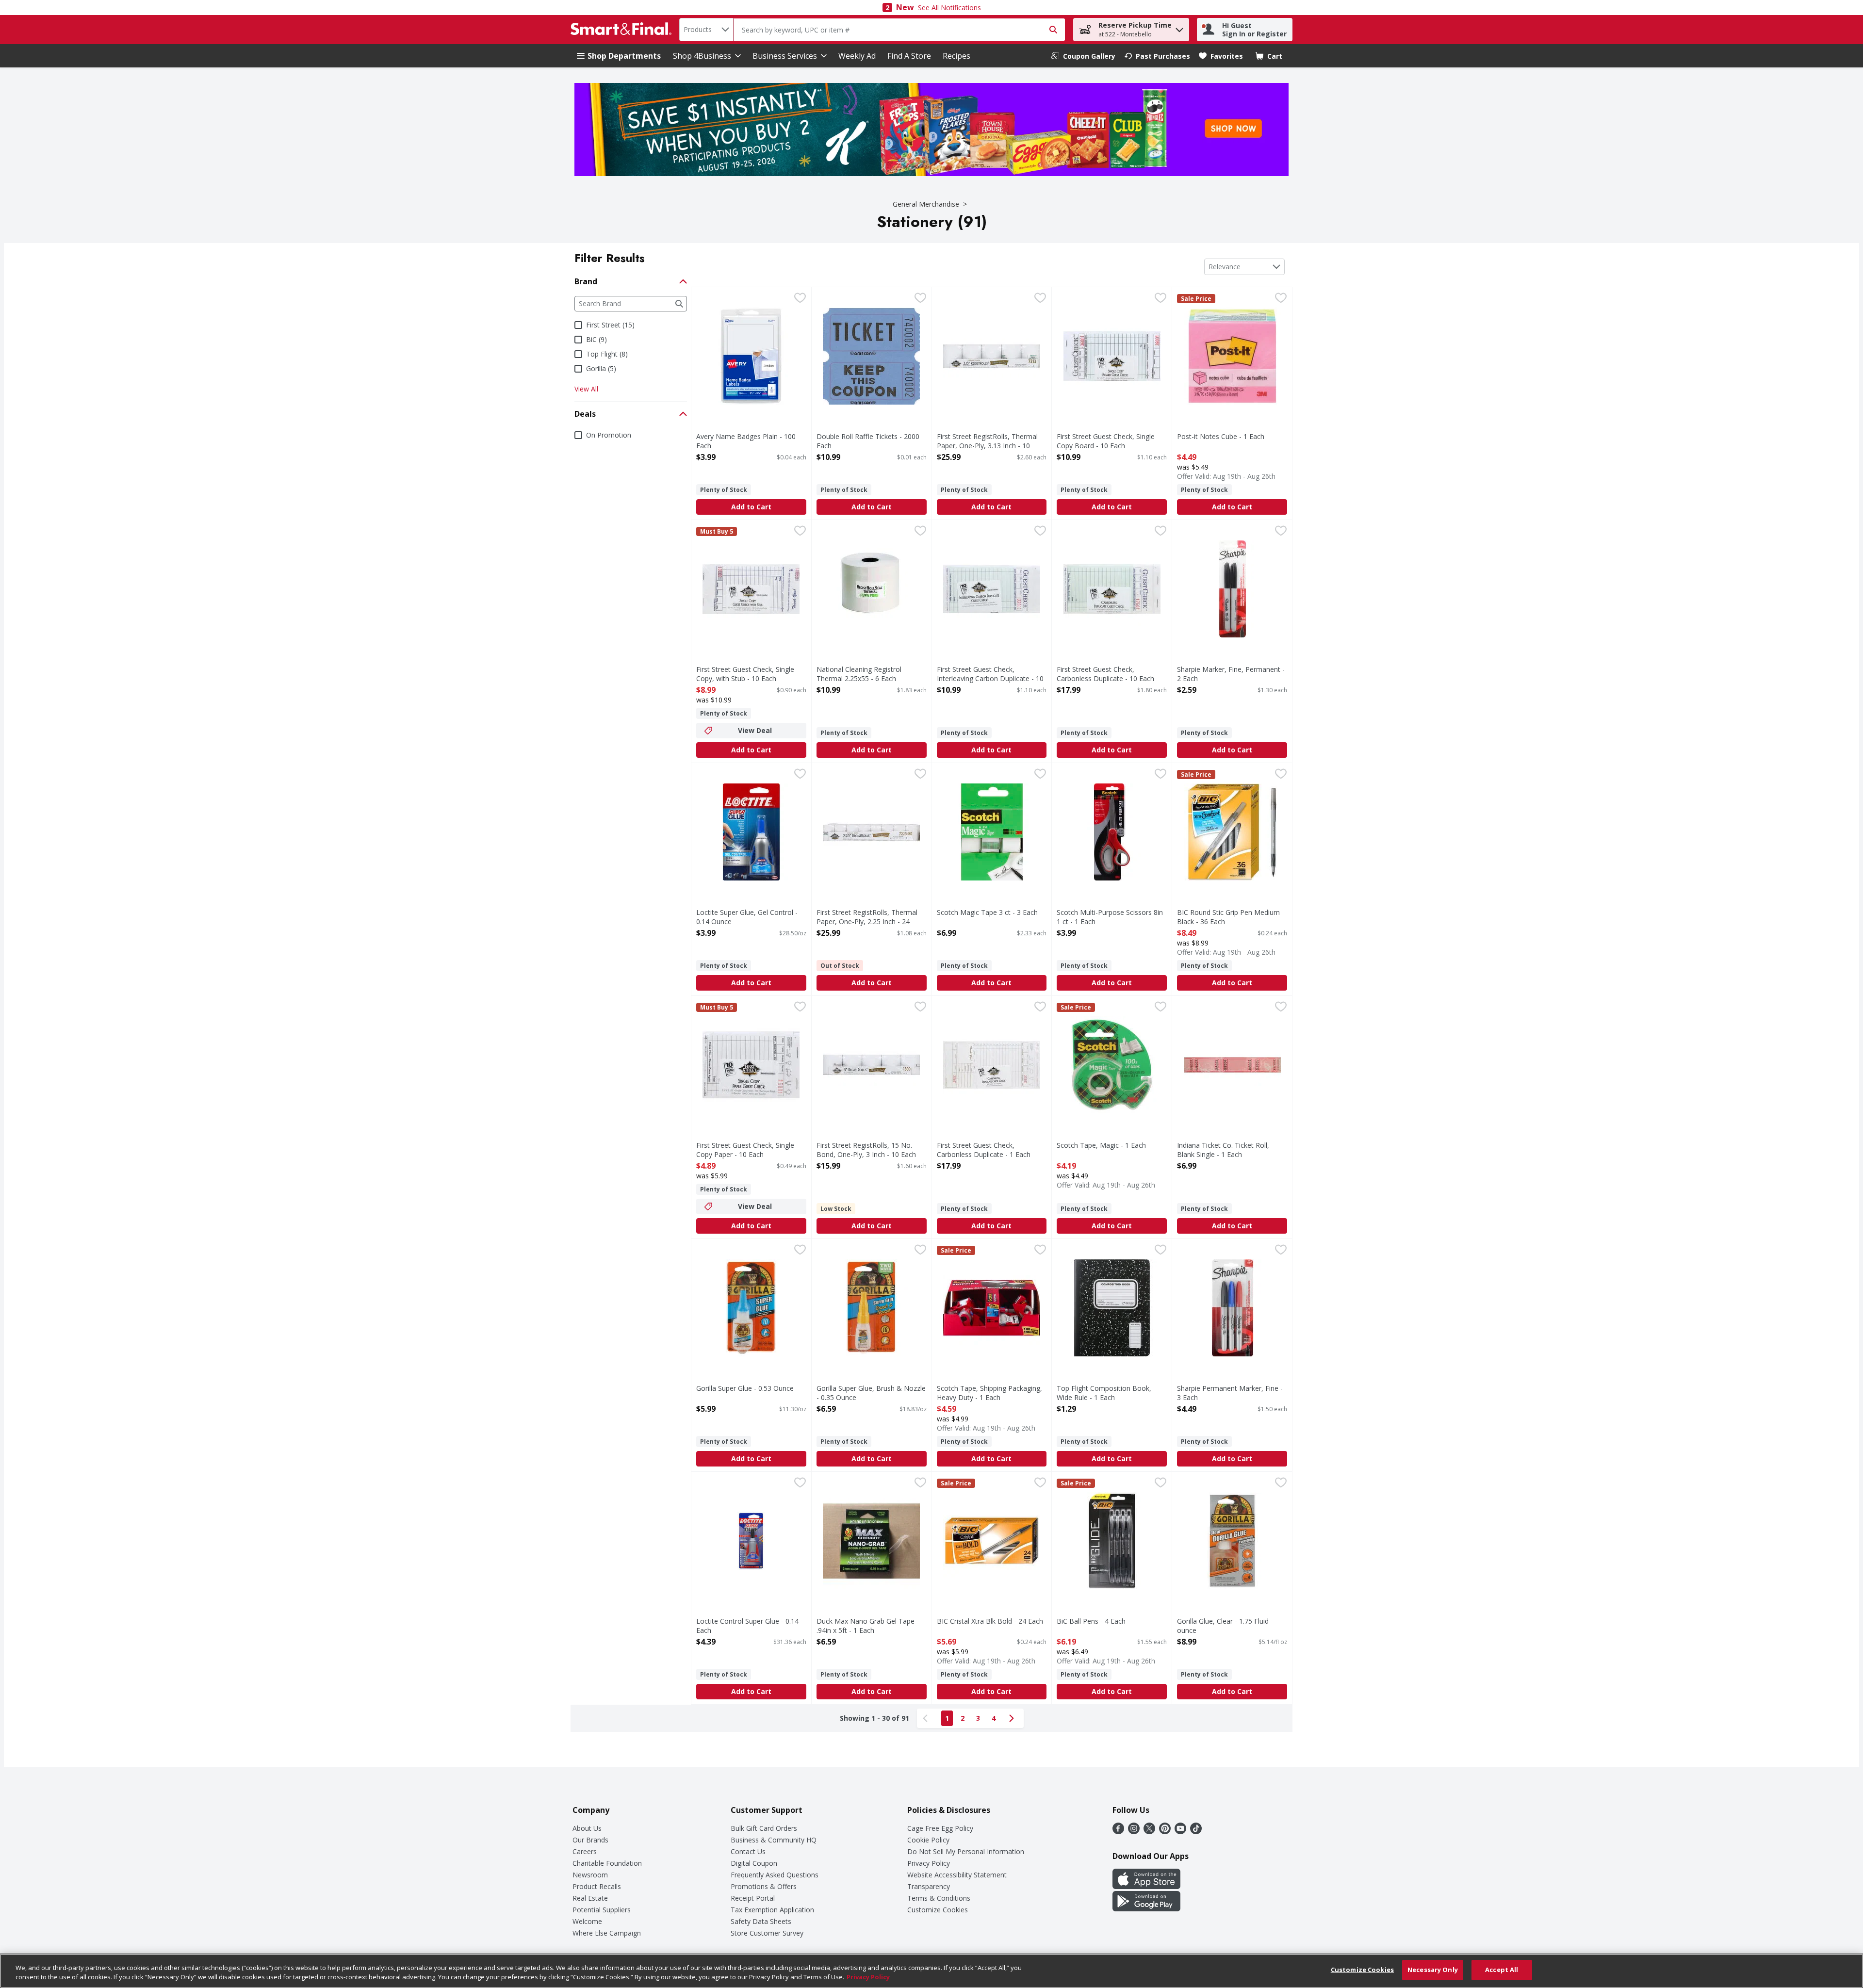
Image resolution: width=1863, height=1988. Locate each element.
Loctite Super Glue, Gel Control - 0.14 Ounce (747, 917)
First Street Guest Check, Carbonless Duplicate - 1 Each (984, 1150)
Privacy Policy (929, 1863)
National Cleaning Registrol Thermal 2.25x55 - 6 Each (859, 674)
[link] (1083, 56)
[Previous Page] (927, 1718)
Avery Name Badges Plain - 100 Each (746, 441)
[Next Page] (1013, 1718)
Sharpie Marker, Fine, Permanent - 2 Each (1231, 674)
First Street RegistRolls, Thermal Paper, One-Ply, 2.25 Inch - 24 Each (867, 921)
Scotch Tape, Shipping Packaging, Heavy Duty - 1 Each (989, 1393)
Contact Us (748, 1851)
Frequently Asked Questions (775, 1875)
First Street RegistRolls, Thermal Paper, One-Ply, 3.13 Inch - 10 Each (987, 446)
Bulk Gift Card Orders (764, 1828)
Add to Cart (751, 507)
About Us (587, 1828)
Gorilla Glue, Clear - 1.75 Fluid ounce (1223, 1626)
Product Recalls (597, 1886)
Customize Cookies (938, 1910)
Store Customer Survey (767, 1933)
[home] (623, 30)
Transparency (929, 1886)
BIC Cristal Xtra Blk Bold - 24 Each (990, 1621)
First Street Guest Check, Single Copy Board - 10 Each (1106, 441)
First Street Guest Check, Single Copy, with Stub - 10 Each (745, 674)
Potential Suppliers (602, 1910)
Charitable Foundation (607, 1863)
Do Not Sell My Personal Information (966, 1851)
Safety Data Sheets (761, 1921)
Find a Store (909, 56)
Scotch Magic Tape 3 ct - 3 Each (987, 912)
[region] (931, 1971)
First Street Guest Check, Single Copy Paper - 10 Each (745, 1150)
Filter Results (610, 258)
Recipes (956, 56)
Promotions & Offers (764, 1886)
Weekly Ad (857, 56)
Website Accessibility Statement (957, 1875)
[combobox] (706, 30)
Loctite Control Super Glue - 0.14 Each (747, 1626)
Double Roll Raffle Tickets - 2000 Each (868, 441)
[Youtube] (1180, 1831)
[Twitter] (1149, 1831)
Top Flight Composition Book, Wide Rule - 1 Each (1104, 1393)
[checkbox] (800, 299)
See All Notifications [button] (949, 8)
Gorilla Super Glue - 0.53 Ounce (745, 1388)
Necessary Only (1433, 1970)
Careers (585, 1851)
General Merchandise (926, 204)
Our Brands (590, 1840)
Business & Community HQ (774, 1840)
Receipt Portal (753, 1898)
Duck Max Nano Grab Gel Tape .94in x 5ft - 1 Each (866, 1626)
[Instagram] (1134, 1831)
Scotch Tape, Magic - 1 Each (1101, 1145)
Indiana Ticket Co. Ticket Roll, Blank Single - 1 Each (1223, 1150)
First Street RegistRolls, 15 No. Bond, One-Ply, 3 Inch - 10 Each (866, 1150)
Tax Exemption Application (772, 1910)
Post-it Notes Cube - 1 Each (1221, 436)
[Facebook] (1118, 1831)
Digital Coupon (754, 1863)
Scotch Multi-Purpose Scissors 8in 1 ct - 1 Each (1110, 917)
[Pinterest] (1165, 1831)
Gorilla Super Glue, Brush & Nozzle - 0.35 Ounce (871, 1393)
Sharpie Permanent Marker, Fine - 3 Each (1230, 1393)
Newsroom (590, 1875)
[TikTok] (1196, 1831)
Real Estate (590, 1898)
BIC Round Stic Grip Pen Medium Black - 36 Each (1228, 917)
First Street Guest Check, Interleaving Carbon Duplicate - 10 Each (990, 678)
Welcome (587, 1921)
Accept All (1502, 1970)
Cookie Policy (928, 1840)
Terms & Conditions (939, 1898)
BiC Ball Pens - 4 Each (1091, 1621)
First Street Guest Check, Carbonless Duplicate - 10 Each (1105, 674)
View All (586, 389)
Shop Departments (624, 56)
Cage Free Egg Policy (940, 1828)
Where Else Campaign (607, 1933)
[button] (1179, 27)
